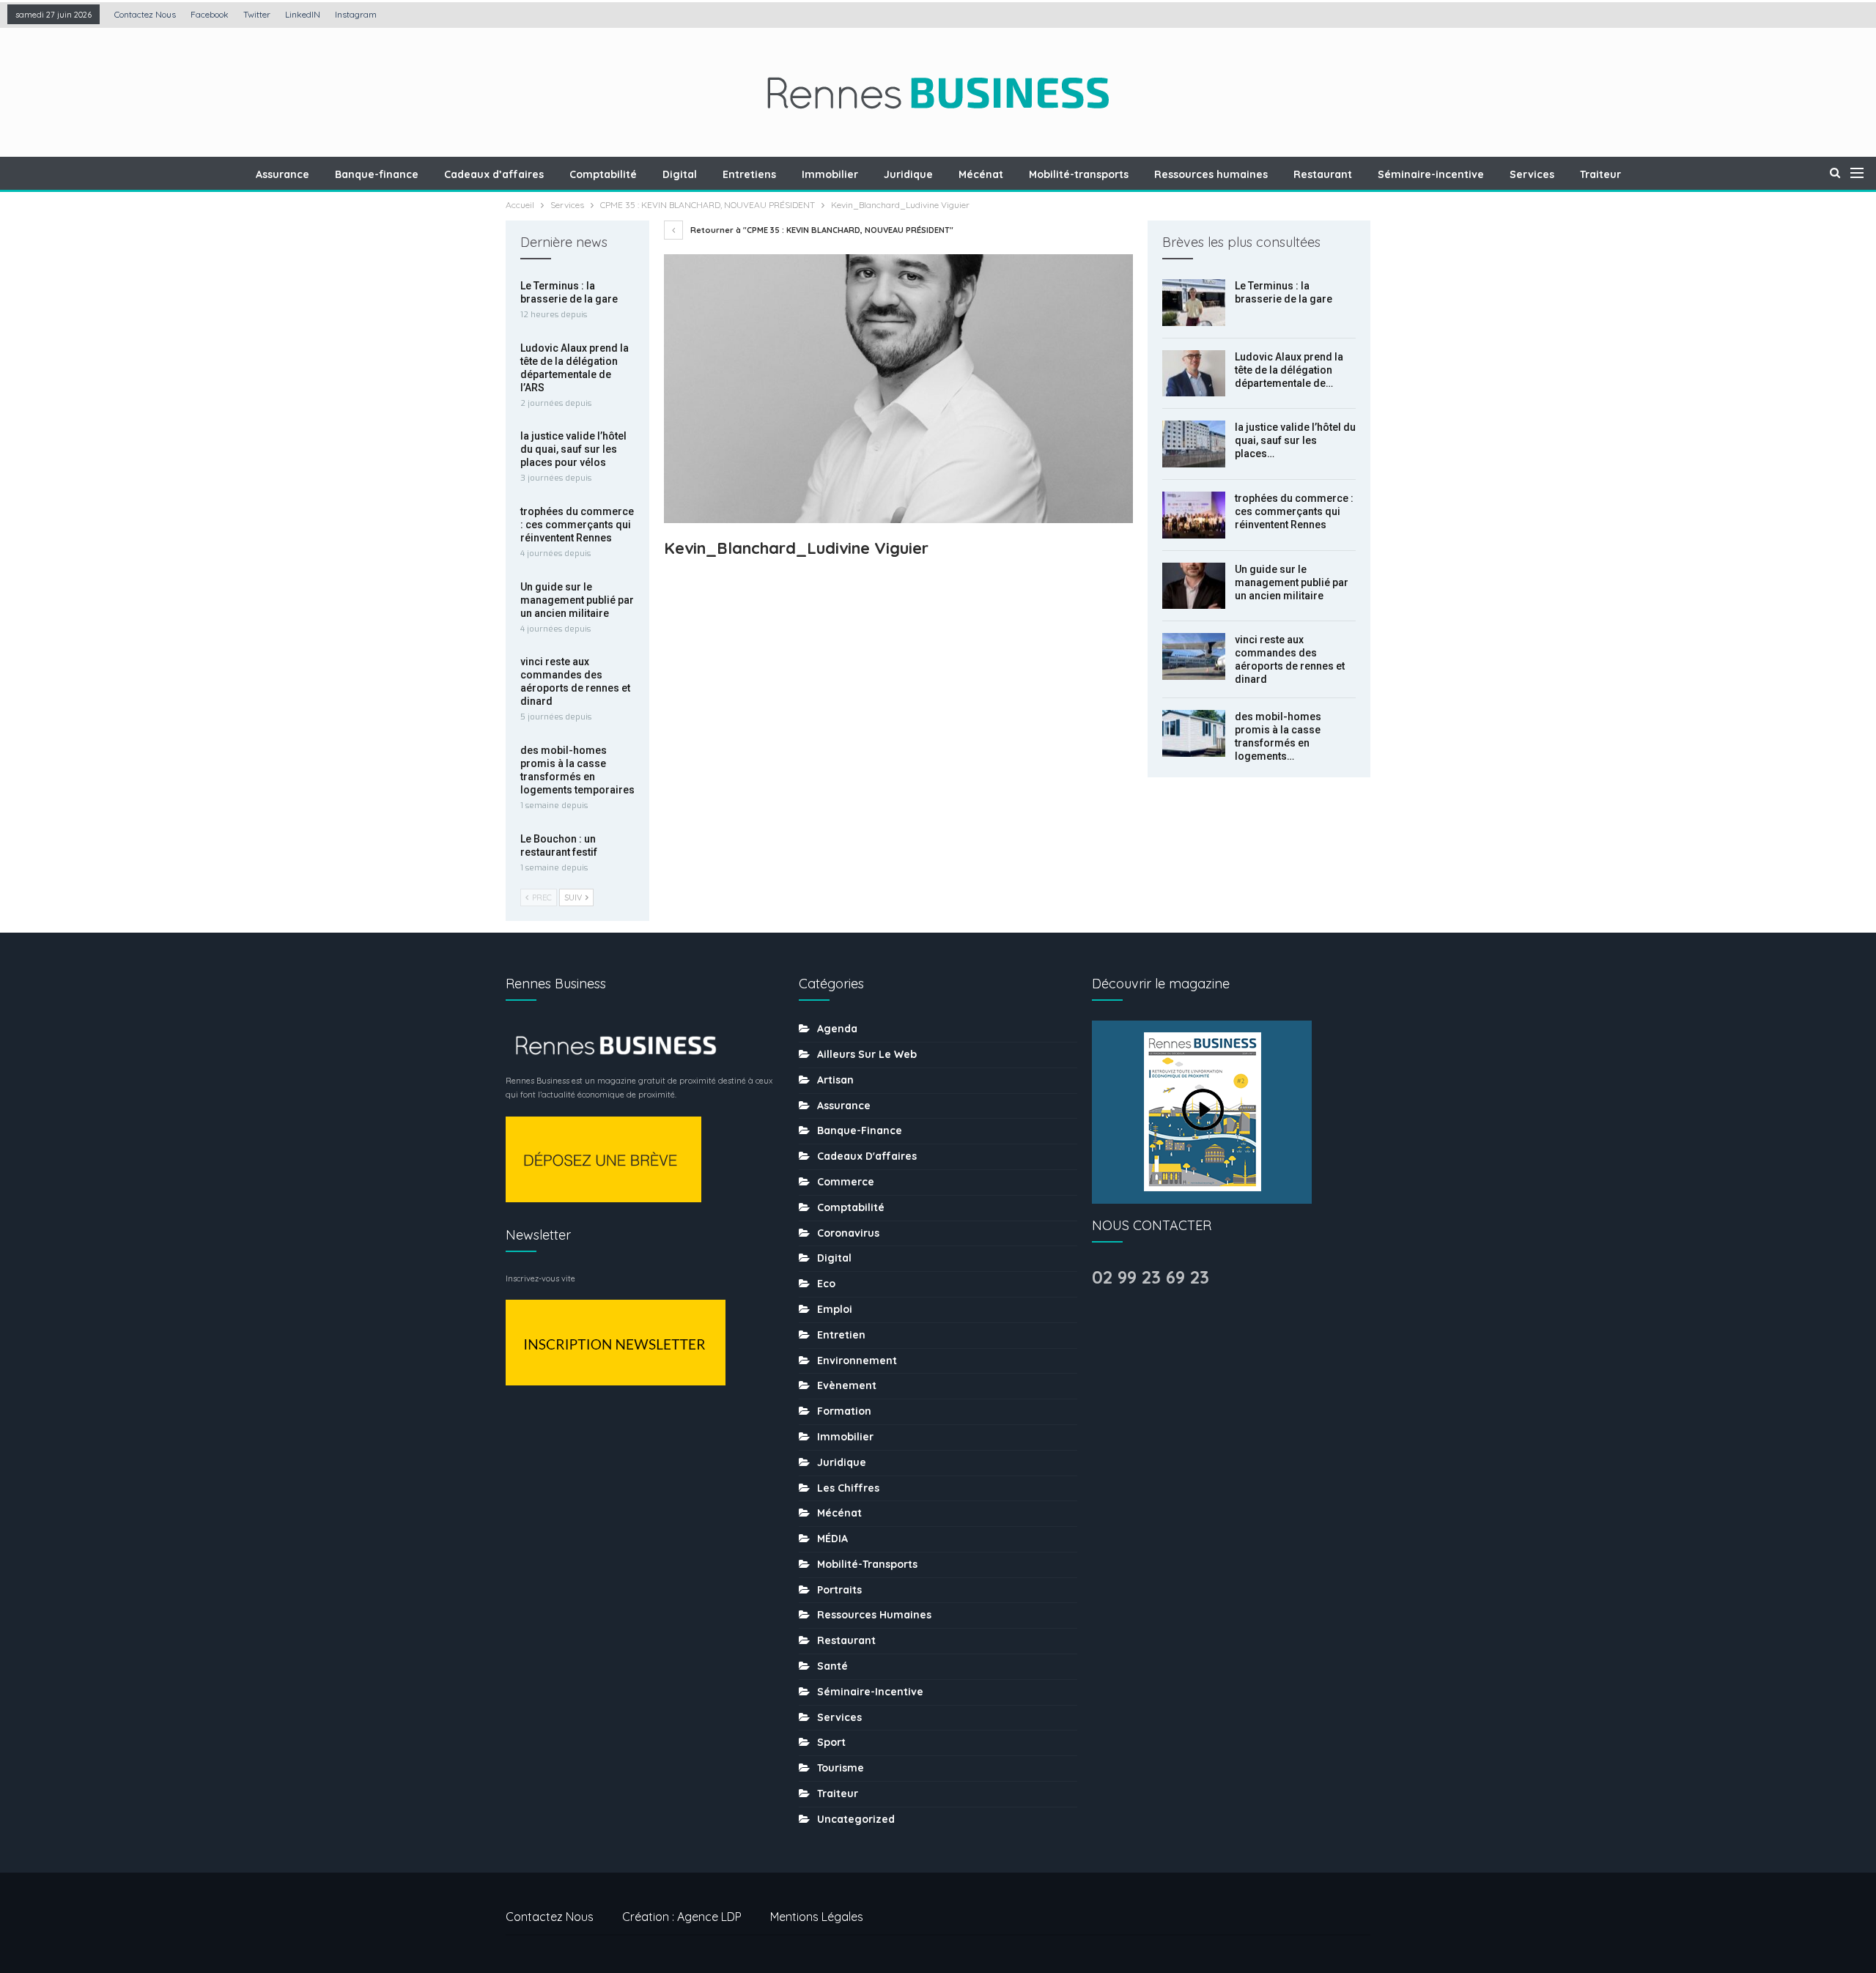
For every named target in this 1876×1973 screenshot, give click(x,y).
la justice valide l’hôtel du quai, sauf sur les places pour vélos (573, 449)
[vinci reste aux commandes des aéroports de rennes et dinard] (1194, 656)
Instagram (356, 14)
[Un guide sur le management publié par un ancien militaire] (1194, 586)
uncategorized (856, 1819)
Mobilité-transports (1079, 174)
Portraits (839, 1590)
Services (1532, 174)
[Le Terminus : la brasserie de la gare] (1194, 303)
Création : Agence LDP (682, 1917)
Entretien (841, 1335)
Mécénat (981, 174)
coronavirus (848, 1233)
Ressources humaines (1211, 174)
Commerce (846, 1182)
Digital (680, 174)
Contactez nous (145, 14)
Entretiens (749, 174)
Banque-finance (377, 174)
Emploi (835, 1309)
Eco (826, 1284)
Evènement (847, 1385)
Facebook (210, 14)
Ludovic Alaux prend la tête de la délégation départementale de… (1289, 370)
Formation (844, 1411)
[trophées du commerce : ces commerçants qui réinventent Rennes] (1194, 515)
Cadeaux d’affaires (494, 174)
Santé (832, 1666)
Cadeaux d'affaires (867, 1156)
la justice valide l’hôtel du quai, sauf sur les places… (1295, 440)
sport (831, 1742)
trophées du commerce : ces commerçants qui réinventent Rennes (1294, 511)
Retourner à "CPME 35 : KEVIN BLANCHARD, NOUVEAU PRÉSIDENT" (821, 230)
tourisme (841, 1768)
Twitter (257, 14)
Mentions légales (817, 1917)
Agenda (837, 1029)
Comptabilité (603, 174)
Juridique (908, 174)
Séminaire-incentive (1431, 174)
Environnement (857, 1361)
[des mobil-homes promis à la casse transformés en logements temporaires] (1194, 733)
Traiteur (1600, 174)
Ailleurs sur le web (867, 1054)
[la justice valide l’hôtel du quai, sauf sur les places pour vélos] (1194, 444)
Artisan (835, 1080)
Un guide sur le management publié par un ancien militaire (1292, 582)
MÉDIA (832, 1539)
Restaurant (1323, 174)
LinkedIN (303, 14)
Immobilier (830, 174)
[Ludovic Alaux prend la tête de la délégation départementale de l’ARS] (1194, 374)
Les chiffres (848, 1488)
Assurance (282, 174)
